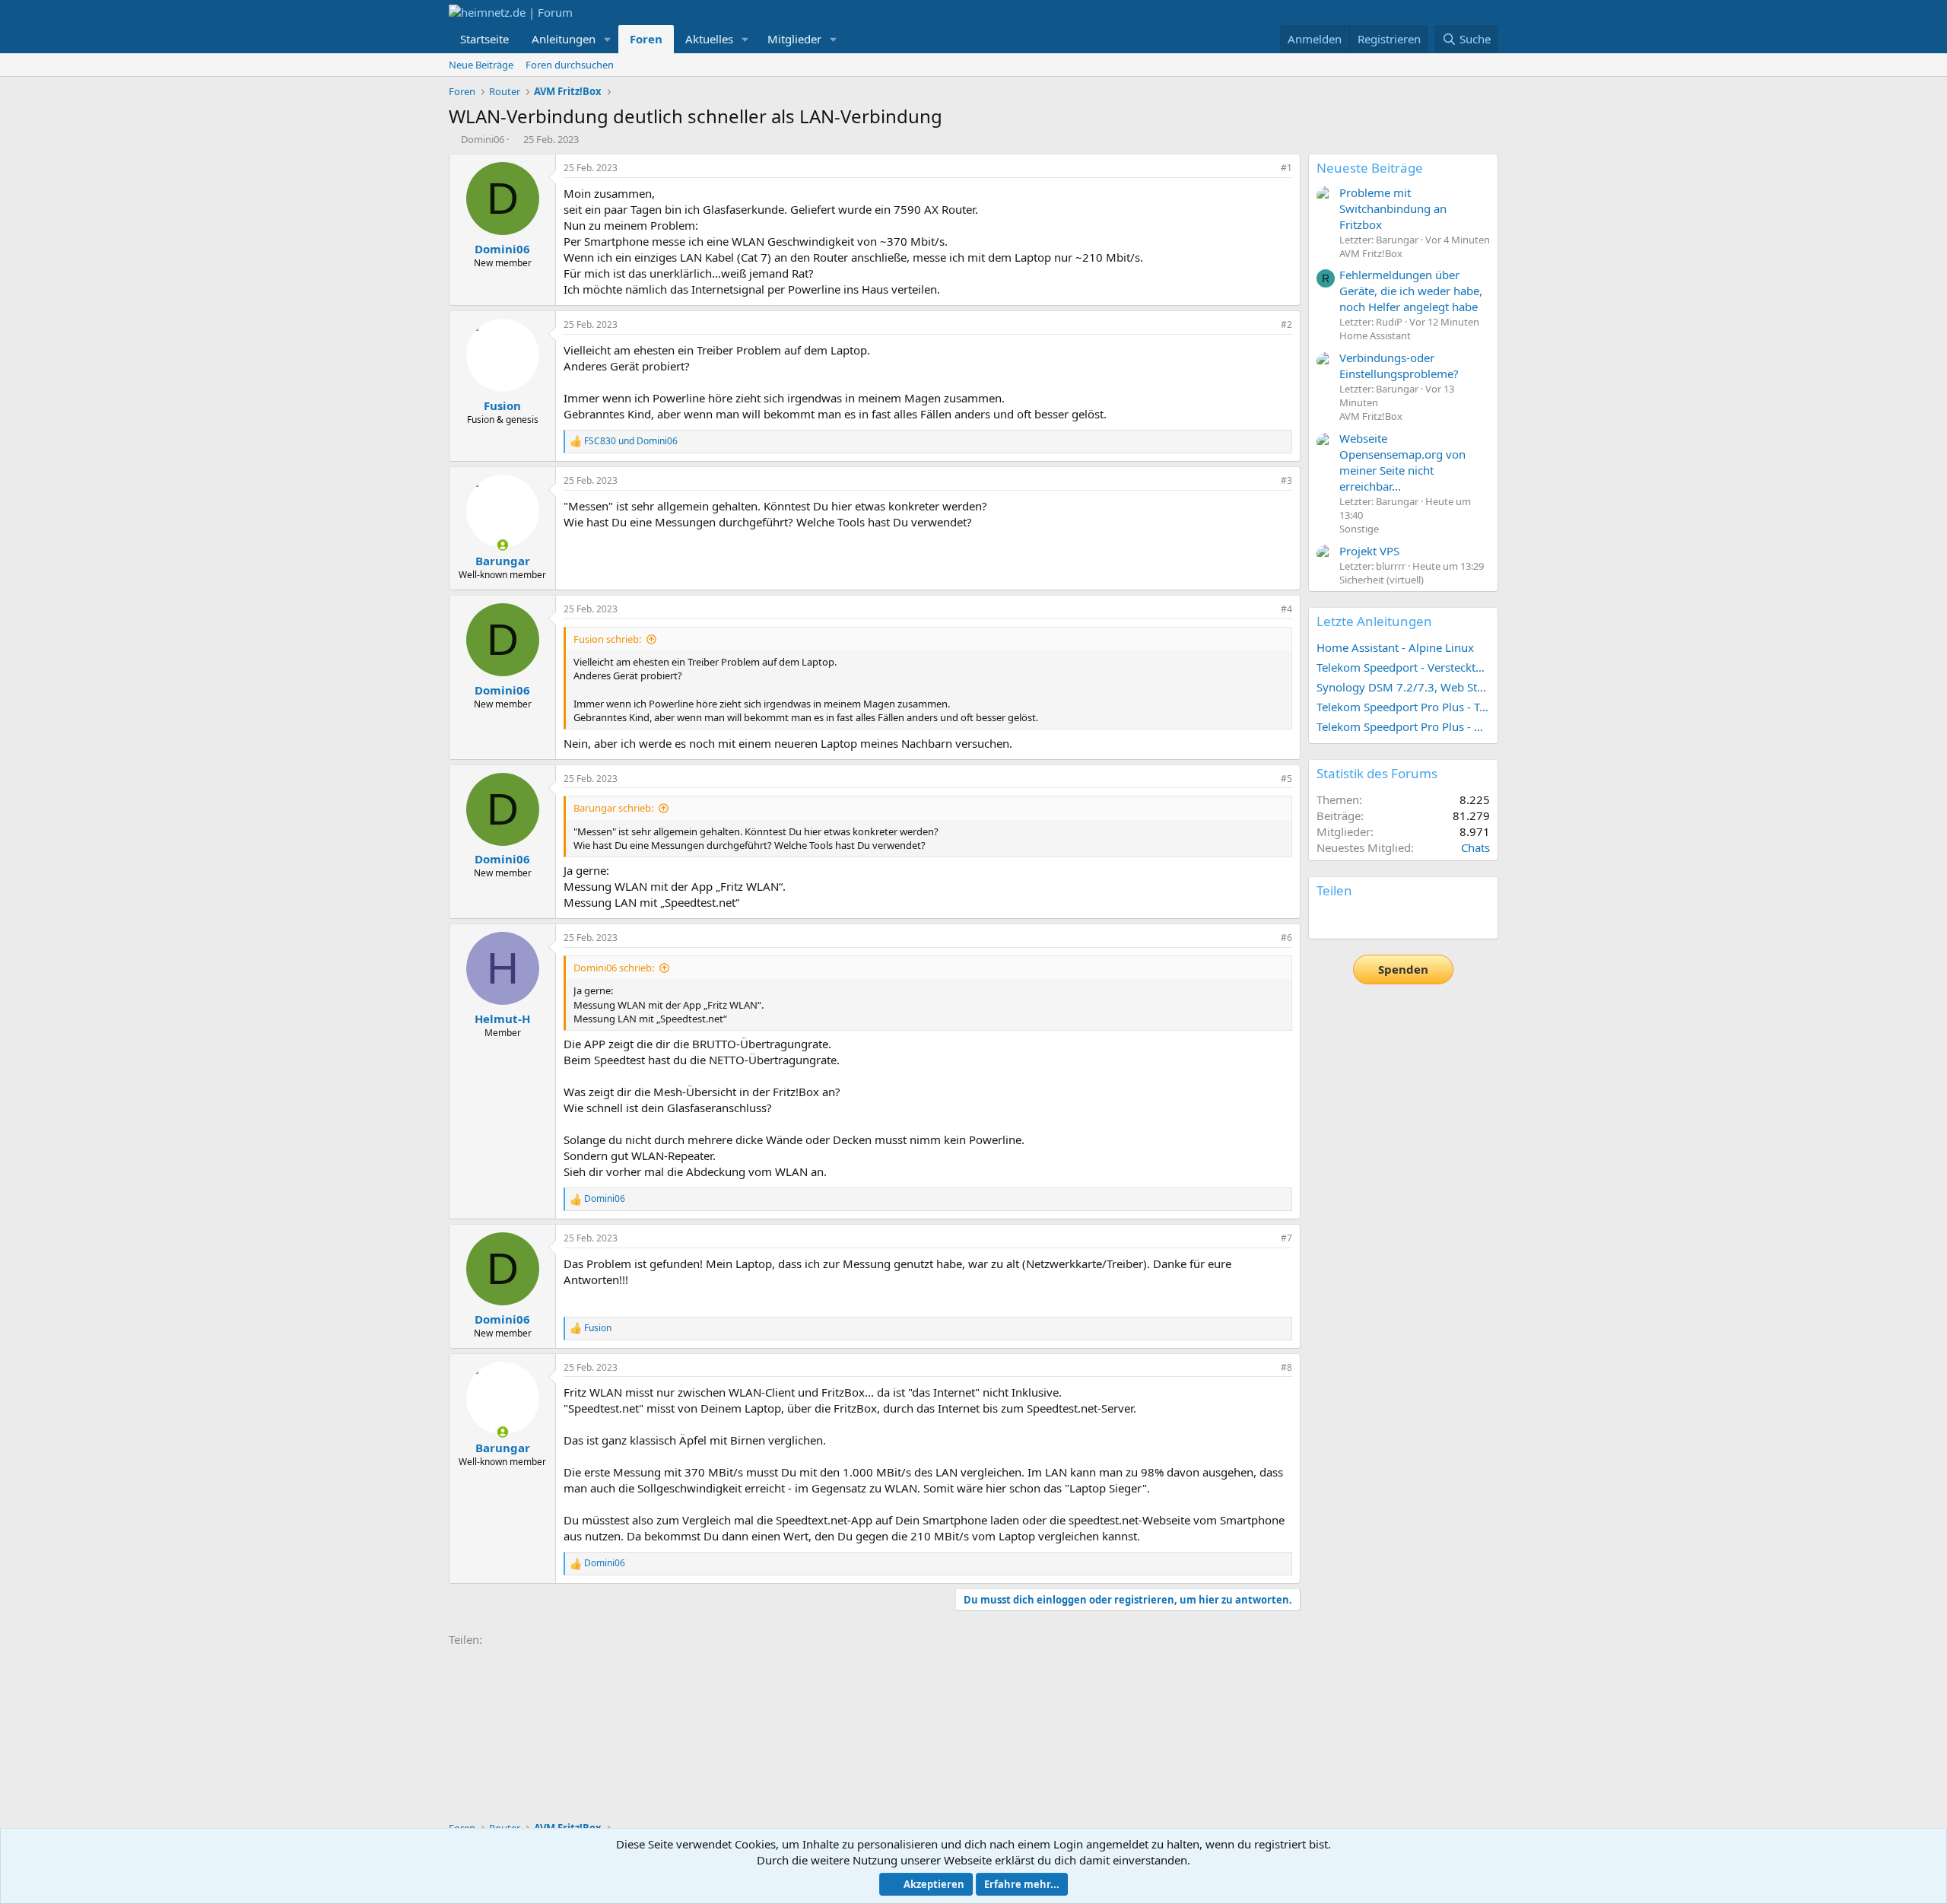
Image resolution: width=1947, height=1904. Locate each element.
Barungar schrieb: (613, 808)
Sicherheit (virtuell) (1382, 580)
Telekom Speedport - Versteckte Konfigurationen (1403, 667)
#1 (1286, 168)
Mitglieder (794, 39)
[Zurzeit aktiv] (502, 545)
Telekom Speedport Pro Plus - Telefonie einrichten (1403, 707)
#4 (1286, 609)
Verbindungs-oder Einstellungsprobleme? (1399, 366)
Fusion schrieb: (607, 639)
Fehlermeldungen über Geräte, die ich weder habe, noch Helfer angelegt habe (1411, 291)
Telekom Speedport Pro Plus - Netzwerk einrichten (1403, 726)
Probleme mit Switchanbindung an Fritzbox (1393, 208)
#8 (1286, 1367)
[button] (608, 39)
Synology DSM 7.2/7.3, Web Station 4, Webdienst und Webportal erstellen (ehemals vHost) (1403, 687)
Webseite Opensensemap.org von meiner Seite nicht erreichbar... (1402, 462)
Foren (646, 39)
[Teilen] (1266, 168)
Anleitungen (564, 39)
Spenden (1403, 969)
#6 (1286, 938)
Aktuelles (709, 39)
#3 (1286, 480)
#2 (1286, 324)
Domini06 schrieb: (614, 968)
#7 (1286, 1238)
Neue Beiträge (481, 65)
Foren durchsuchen (570, 65)
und (631, 441)
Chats (1475, 847)
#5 (1286, 779)
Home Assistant (1375, 335)
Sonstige (1359, 529)
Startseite (484, 39)
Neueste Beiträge (1370, 168)
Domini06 (483, 139)
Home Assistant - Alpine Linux (1395, 647)
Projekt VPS (1369, 551)
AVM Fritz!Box (1371, 253)
